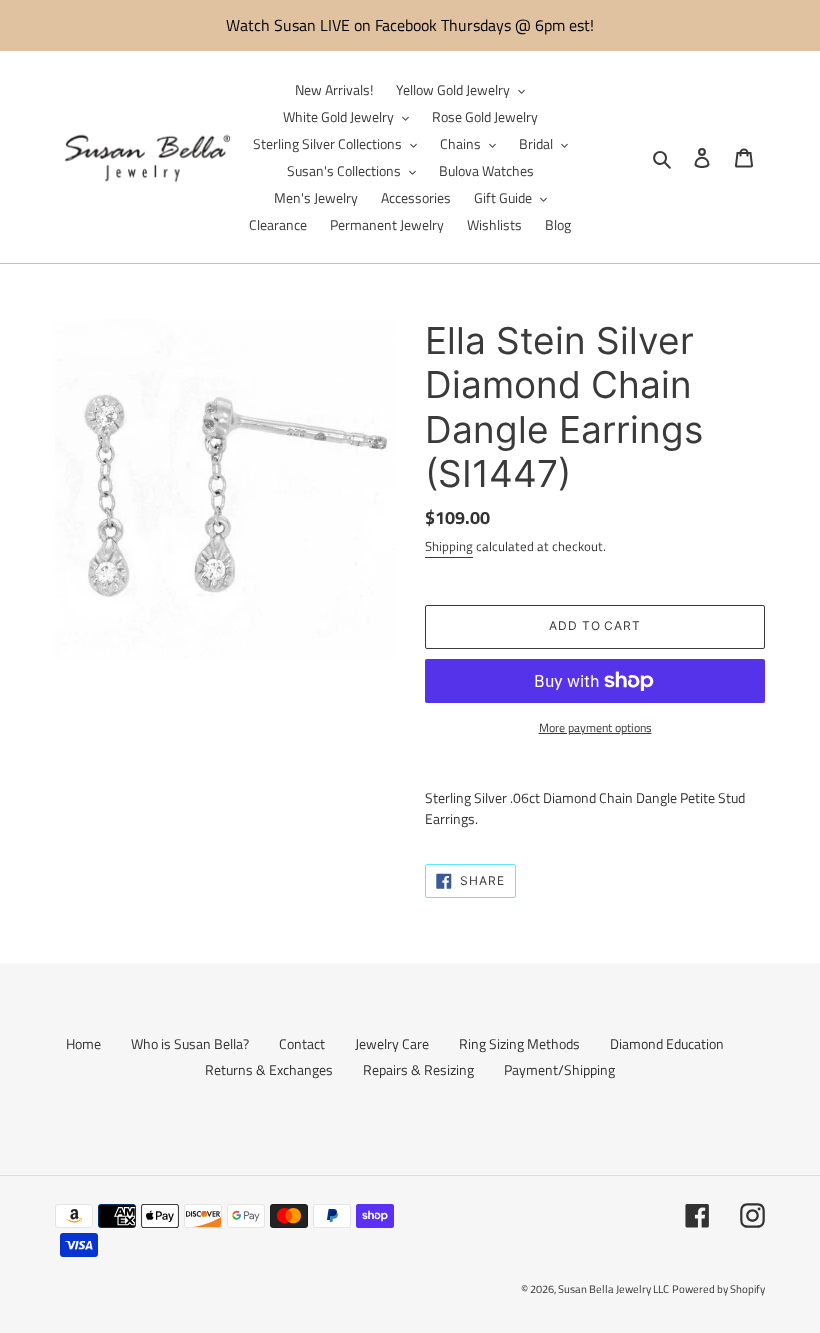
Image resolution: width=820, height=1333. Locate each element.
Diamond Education (667, 1043)
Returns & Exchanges (269, 1069)
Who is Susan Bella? (190, 1043)
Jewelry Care (392, 1043)
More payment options (595, 728)
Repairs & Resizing (418, 1069)
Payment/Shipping (559, 1069)
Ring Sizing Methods (519, 1043)
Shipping (449, 546)
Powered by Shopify (718, 1289)
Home (83, 1043)
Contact (302, 1043)
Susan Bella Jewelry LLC (613, 1289)
